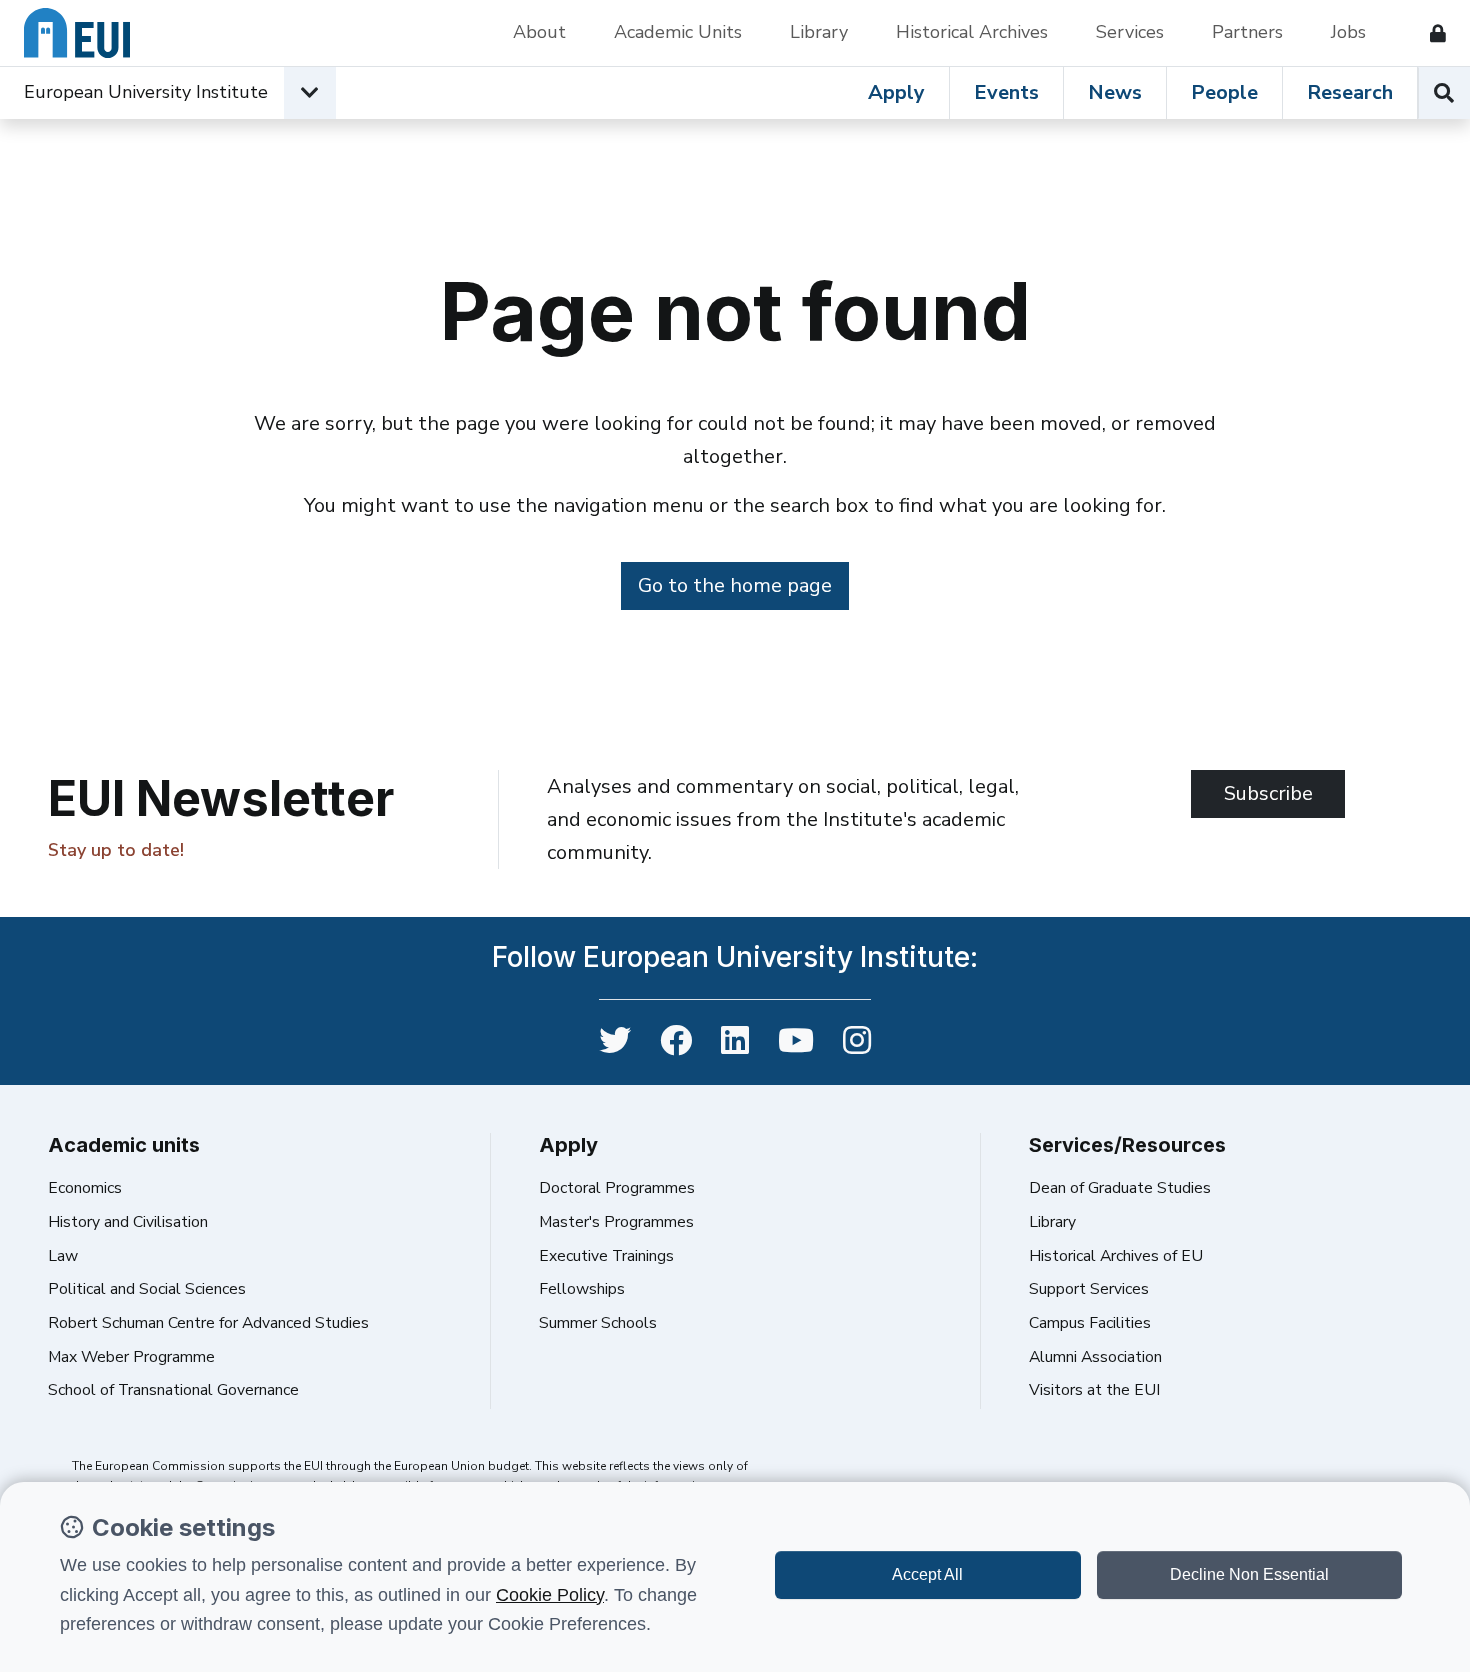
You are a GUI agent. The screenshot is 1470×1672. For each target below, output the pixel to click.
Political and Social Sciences (147, 1289)
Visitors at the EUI (1094, 1390)
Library (819, 32)
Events (1006, 92)
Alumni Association (1095, 1357)
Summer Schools (598, 1323)
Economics (85, 1188)
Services (1130, 32)
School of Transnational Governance (173, 1390)
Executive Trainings (606, 1256)
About (539, 32)
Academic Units (678, 32)
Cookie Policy (550, 1595)
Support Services (1089, 1289)
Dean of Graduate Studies (1120, 1188)
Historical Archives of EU (1116, 1256)
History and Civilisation (128, 1222)
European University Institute (146, 92)
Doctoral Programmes (617, 1188)
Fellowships (582, 1289)
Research (1350, 92)
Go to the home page (735, 585)
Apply (896, 92)
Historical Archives (972, 32)
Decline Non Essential (1249, 1574)
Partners (1247, 32)
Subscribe (1268, 793)
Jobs (1348, 32)
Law (63, 1256)
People (1224, 92)
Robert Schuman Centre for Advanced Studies (208, 1323)
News (1115, 92)
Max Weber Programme (131, 1357)
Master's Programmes (616, 1222)
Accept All (927, 1574)
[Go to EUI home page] (77, 33)
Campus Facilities (1090, 1323)
